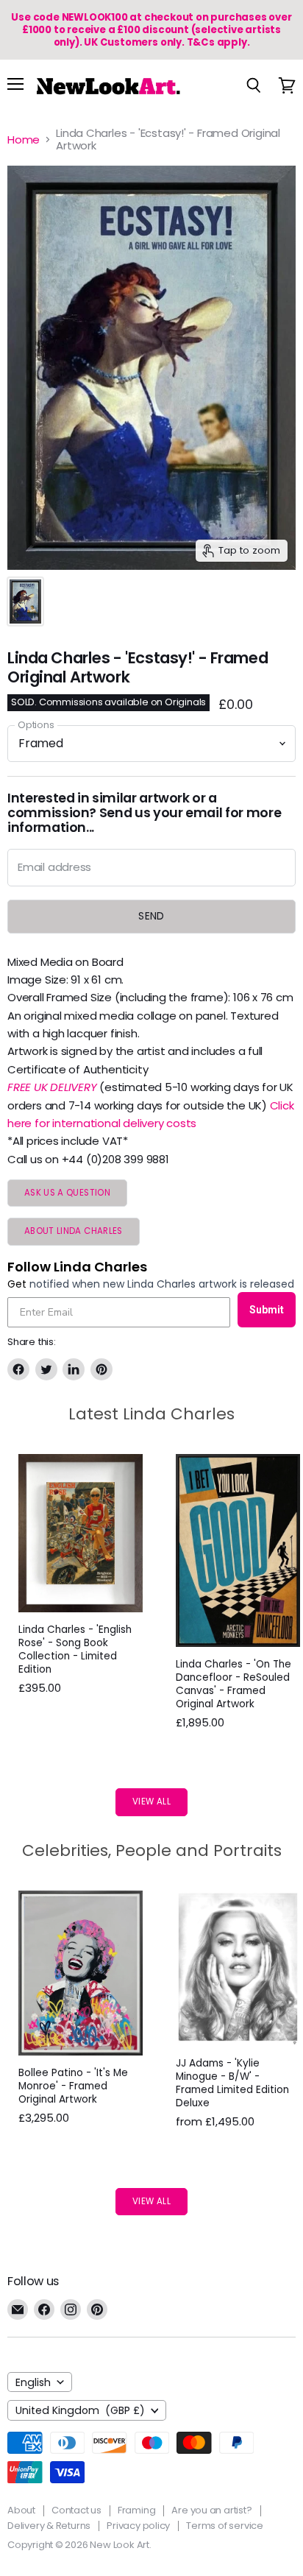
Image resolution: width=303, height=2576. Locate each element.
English (33, 2382)
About (21, 2510)
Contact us (76, 2510)
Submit (267, 1310)
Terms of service (225, 2526)
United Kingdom (80, 2410)
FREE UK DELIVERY (52, 1087)
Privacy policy (138, 2526)
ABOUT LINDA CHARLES (74, 1231)
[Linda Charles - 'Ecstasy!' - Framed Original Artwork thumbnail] (25, 601)
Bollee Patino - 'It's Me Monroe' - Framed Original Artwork (73, 2086)
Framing (137, 2510)
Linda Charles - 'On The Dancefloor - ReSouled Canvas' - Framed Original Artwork (234, 1684)
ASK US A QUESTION (67, 1193)
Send (151, 916)
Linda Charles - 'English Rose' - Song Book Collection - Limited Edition (75, 1649)
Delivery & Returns (49, 2526)
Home (24, 140)
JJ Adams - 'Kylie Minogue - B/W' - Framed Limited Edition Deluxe (232, 2083)
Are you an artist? (211, 2510)
